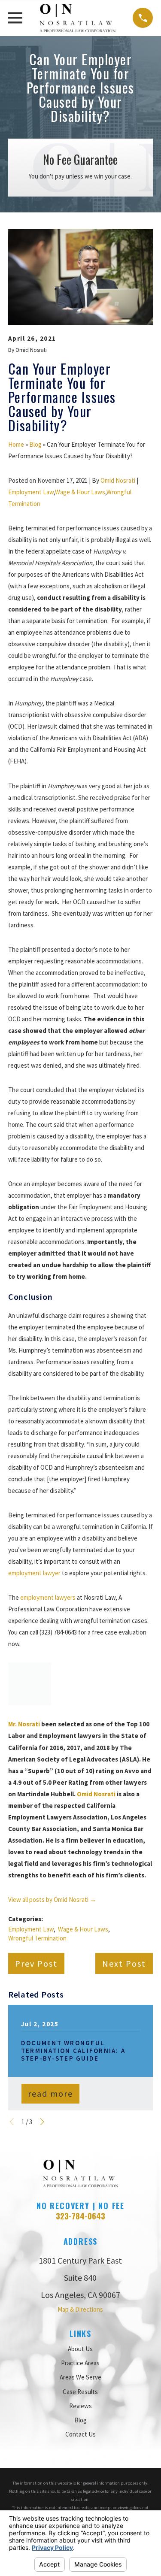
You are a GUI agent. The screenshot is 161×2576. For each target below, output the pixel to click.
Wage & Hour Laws (80, 492)
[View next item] (42, 2122)
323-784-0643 (80, 2216)
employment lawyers (48, 1597)
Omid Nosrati (118, 480)
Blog (35, 444)
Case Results (80, 2392)
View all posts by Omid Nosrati (52, 1899)
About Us (80, 2349)
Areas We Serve (80, 2377)
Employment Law (31, 492)
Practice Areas (80, 2363)
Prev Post (36, 1963)
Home (16, 444)
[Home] (77, 18)
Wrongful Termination (37, 1938)
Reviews (80, 2406)
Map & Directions (80, 2309)
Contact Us (80, 2434)
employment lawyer (34, 1573)
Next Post (124, 1963)
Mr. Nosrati (24, 1724)
